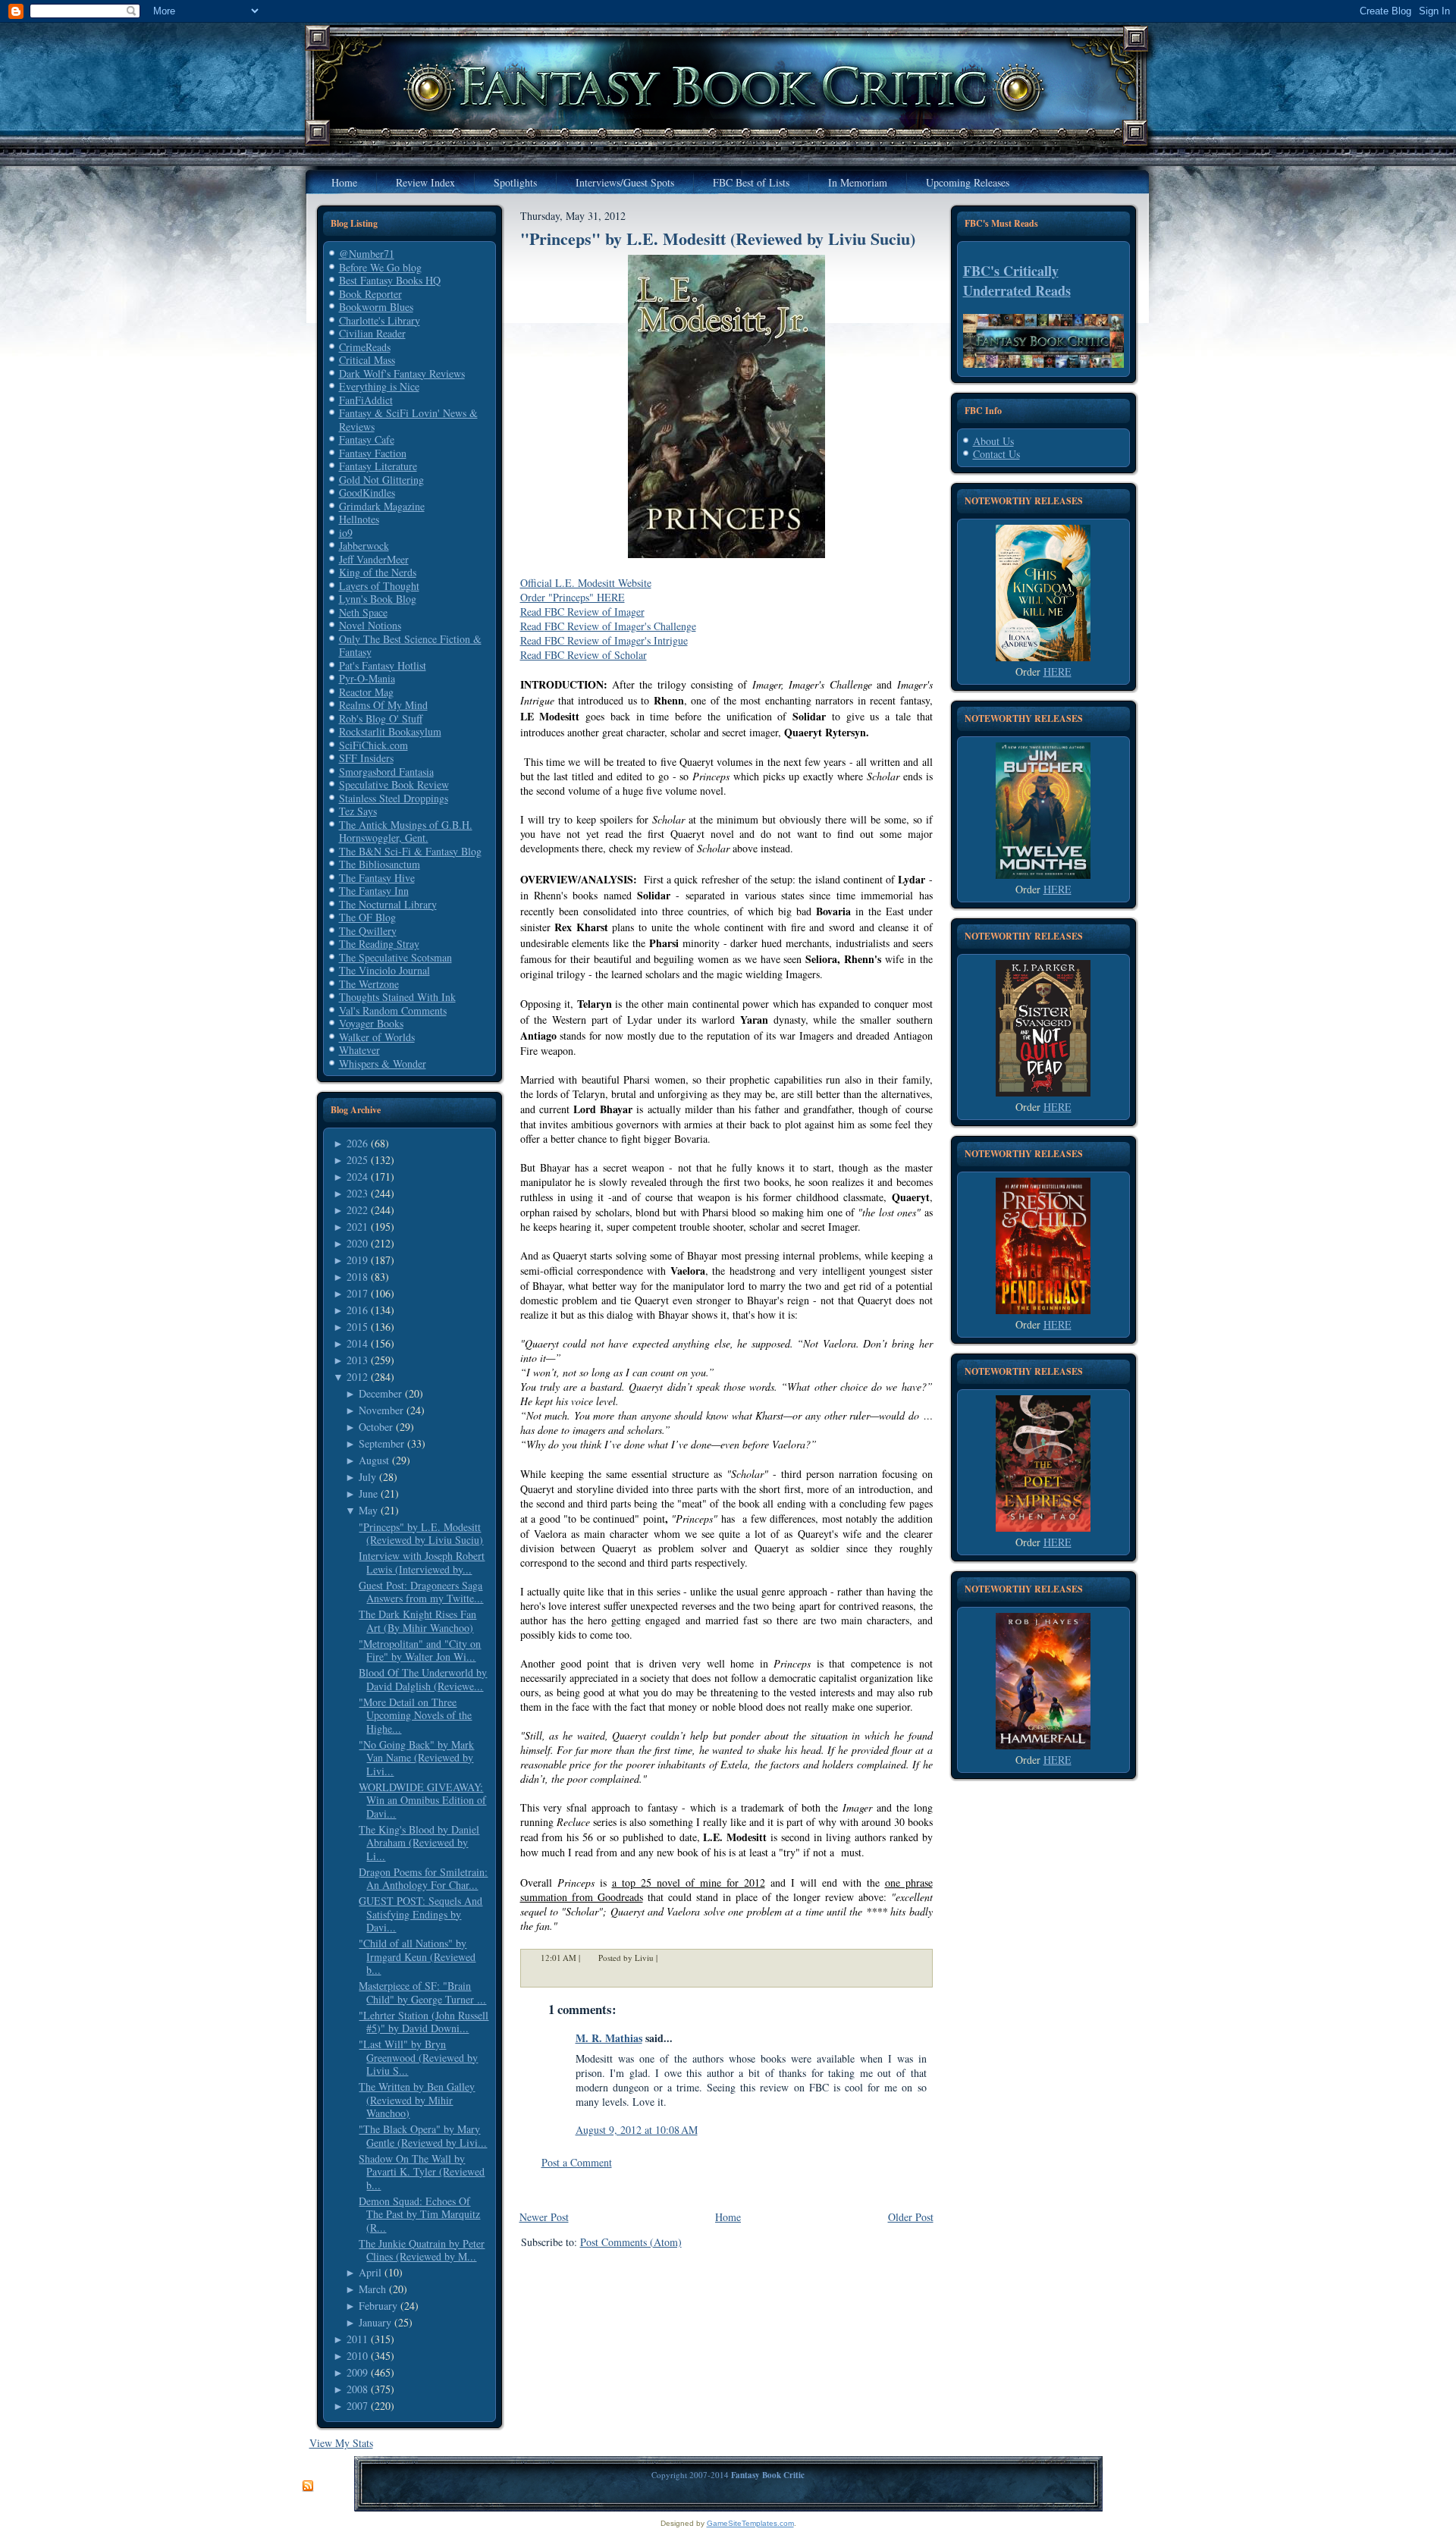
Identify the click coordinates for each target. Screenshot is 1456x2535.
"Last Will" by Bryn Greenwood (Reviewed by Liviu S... (418, 2057)
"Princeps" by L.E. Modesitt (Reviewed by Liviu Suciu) (421, 1534)
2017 (357, 1293)
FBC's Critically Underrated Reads (1017, 281)
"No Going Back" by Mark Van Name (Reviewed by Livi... (416, 1758)
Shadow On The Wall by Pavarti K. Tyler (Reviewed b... (422, 2172)
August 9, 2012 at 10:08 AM (637, 2130)
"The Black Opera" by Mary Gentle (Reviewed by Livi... (423, 2136)
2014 (357, 1343)
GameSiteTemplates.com (750, 2523)
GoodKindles (367, 493)
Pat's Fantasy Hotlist (383, 665)
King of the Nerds (378, 572)
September (381, 1443)
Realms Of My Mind (383, 705)
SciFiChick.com (373, 745)
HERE (1057, 671)
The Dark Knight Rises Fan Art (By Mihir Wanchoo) (417, 1621)
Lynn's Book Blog (378, 599)
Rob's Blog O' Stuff (381, 718)
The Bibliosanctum (380, 864)
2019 (357, 1260)
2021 (357, 1227)
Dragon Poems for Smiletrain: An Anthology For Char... (423, 1879)
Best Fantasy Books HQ (390, 280)
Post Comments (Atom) (631, 2242)
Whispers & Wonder (383, 1064)
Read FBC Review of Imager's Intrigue (604, 640)
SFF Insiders (366, 758)
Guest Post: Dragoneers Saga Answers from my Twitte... (421, 1592)
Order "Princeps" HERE (573, 597)
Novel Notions (370, 625)
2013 (357, 1360)
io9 (346, 533)
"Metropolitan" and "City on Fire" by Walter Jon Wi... (420, 1650)
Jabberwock (364, 546)
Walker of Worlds (377, 1037)
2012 (357, 1377)
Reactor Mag (366, 692)
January (375, 2322)
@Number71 (367, 254)
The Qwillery (368, 931)
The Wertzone (369, 984)
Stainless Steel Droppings (394, 798)
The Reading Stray (379, 944)
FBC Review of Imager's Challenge (620, 626)
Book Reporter (370, 294)
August (374, 1460)
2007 (357, 2406)
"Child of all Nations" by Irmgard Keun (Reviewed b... (417, 1956)
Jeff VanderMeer (374, 559)
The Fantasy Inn (374, 891)
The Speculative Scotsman (395, 957)
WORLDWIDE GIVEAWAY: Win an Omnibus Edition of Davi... (422, 1800)
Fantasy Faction (373, 453)
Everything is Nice (379, 386)
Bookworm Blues (376, 307)
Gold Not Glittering (381, 480)
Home (728, 2217)
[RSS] (308, 2486)
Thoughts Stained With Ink (397, 997)
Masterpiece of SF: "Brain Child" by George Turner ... (422, 1992)
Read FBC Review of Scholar (584, 655)
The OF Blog (367, 917)
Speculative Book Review (394, 784)
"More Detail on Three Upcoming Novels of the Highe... (415, 1715)
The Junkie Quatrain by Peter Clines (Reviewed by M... (422, 2250)
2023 (357, 1193)
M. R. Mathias (609, 2038)
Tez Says (358, 811)
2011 (357, 2339)
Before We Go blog (380, 267)
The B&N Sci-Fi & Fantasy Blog (410, 851)
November (381, 1410)
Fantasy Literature (378, 466)
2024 (357, 1177)
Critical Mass (367, 360)
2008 (357, 2389)
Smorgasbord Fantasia (386, 772)
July (367, 1477)
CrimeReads (365, 347)
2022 (357, 1210)
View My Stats (341, 2443)
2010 (357, 2356)
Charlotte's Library (380, 320)
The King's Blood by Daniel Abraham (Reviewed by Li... (419, 1843)
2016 (357, 1310)
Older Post (911, 2217)
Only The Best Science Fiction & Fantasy (410, 646)
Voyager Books (371, 1023)
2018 (357, 1277)
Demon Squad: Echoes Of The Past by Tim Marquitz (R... (419, 2214)
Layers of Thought (379, 586)
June (368, 1493)
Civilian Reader (372, 333)
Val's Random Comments (393, 1010)
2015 (357, 1327)
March (372, 2289)
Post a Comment (577, 2162)
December (380, 1393)
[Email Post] (667, 1958)
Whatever (359, 1050)
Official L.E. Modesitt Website (586, 583)
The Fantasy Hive (377, 878)
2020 (357, 1243)
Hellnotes (359, 519)
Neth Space (363, 612)
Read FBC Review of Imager (582, 612)
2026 (357, 1143)
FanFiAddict (366, 400)
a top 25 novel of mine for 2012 (689, 1882)
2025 (357, 1160)
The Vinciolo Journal (384, 970)
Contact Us (996, 454)
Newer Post (544, 2217)
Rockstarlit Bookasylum (390, 731)
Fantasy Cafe (367, 439)
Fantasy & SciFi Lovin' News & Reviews (408, 420)
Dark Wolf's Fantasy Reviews (402, 373)
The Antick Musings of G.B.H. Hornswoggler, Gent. (406, 831)
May (368, 1510)
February (378, 2306)
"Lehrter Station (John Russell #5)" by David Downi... (424, 2022)
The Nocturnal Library (388, 904)
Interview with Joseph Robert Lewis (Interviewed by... (422, 1562)
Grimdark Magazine (382, 506)
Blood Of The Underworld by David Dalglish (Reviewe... (423, 1679)
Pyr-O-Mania (367, 678)
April (370, 2272)
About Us (993, 441)
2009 (357, 2372)
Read (532, 626)
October (376, 1427)
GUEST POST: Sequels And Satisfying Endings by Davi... (420, 1914)
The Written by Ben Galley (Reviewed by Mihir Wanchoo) (417, 2100)
